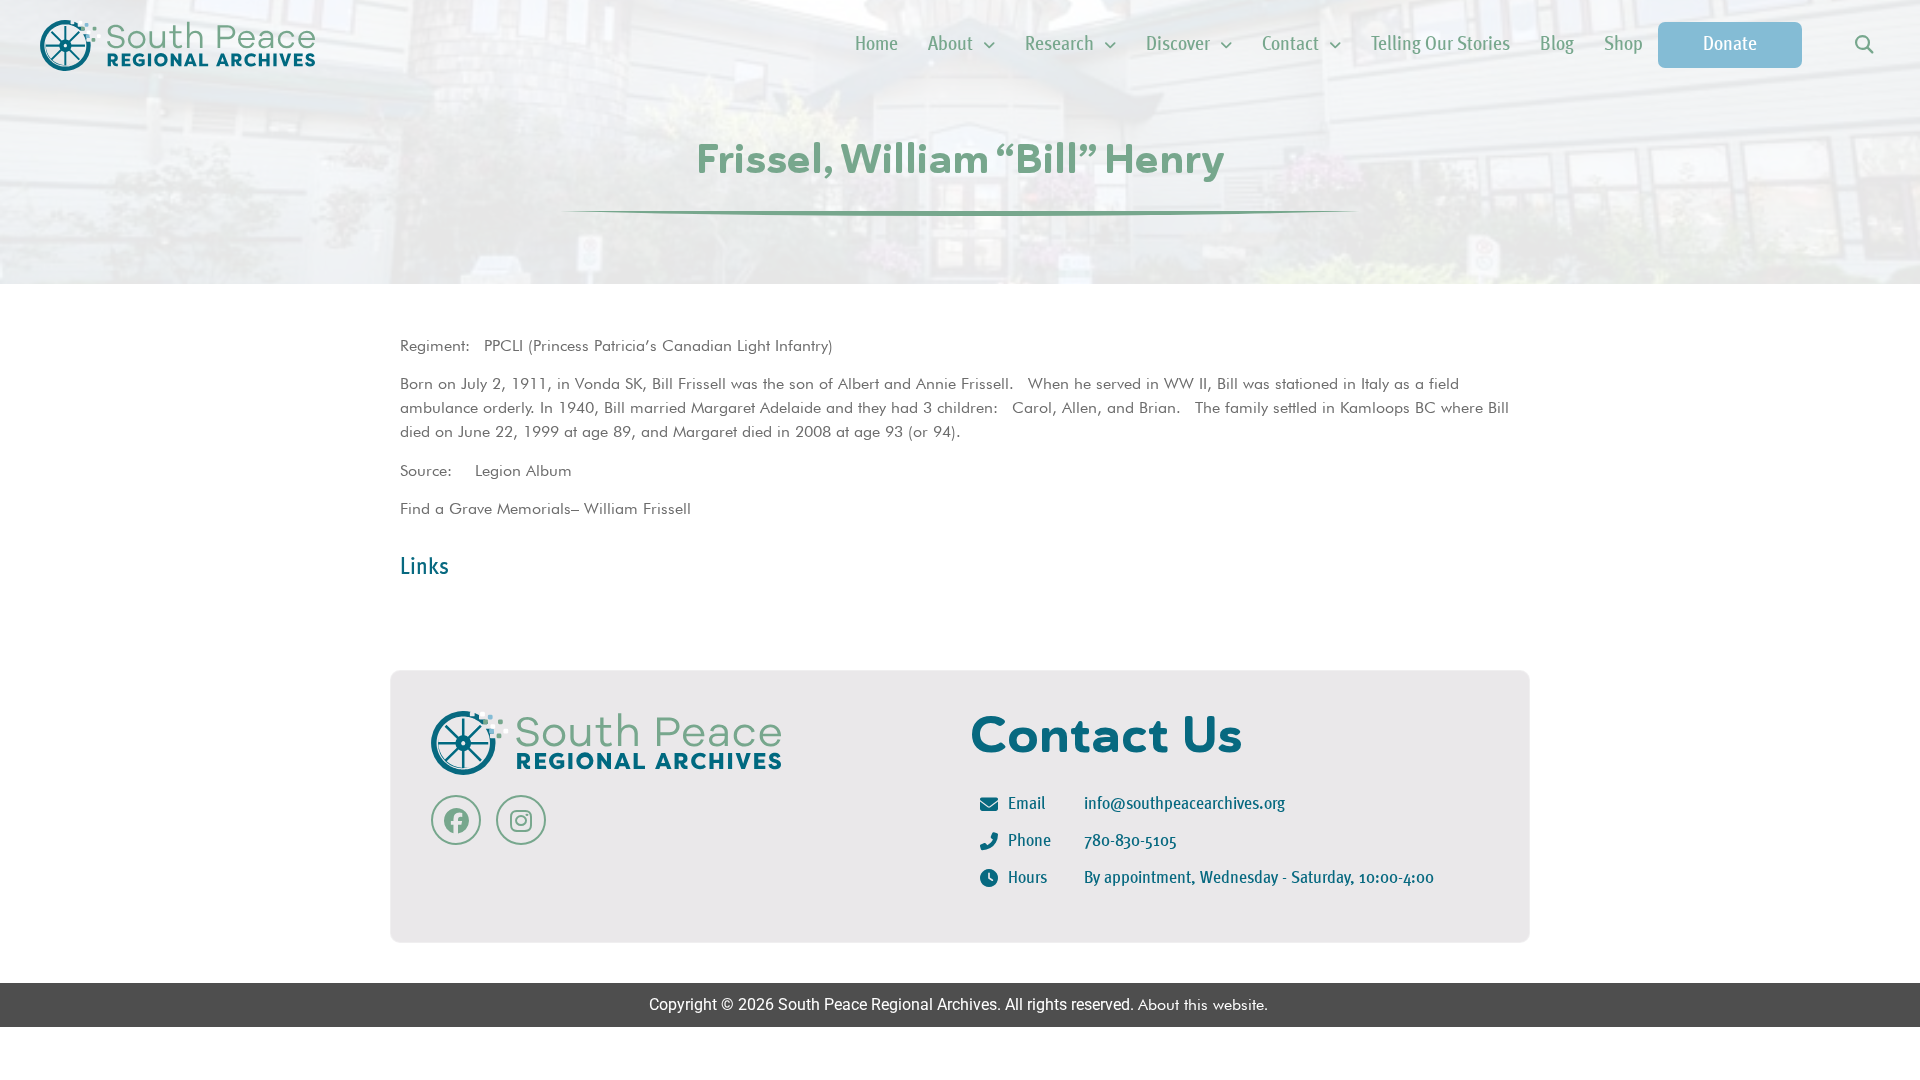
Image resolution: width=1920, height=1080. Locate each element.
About (950, 45)
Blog (1557, 45)
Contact (1290, 45)
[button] (1863, 45)
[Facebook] (456, 820)
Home (876, 45)
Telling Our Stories (1440, 45)
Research (1059, 45)
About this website (1201, 1004)
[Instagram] (521, 820)
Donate (1730, 45)
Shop (1623, 45)
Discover (1178, 45)
